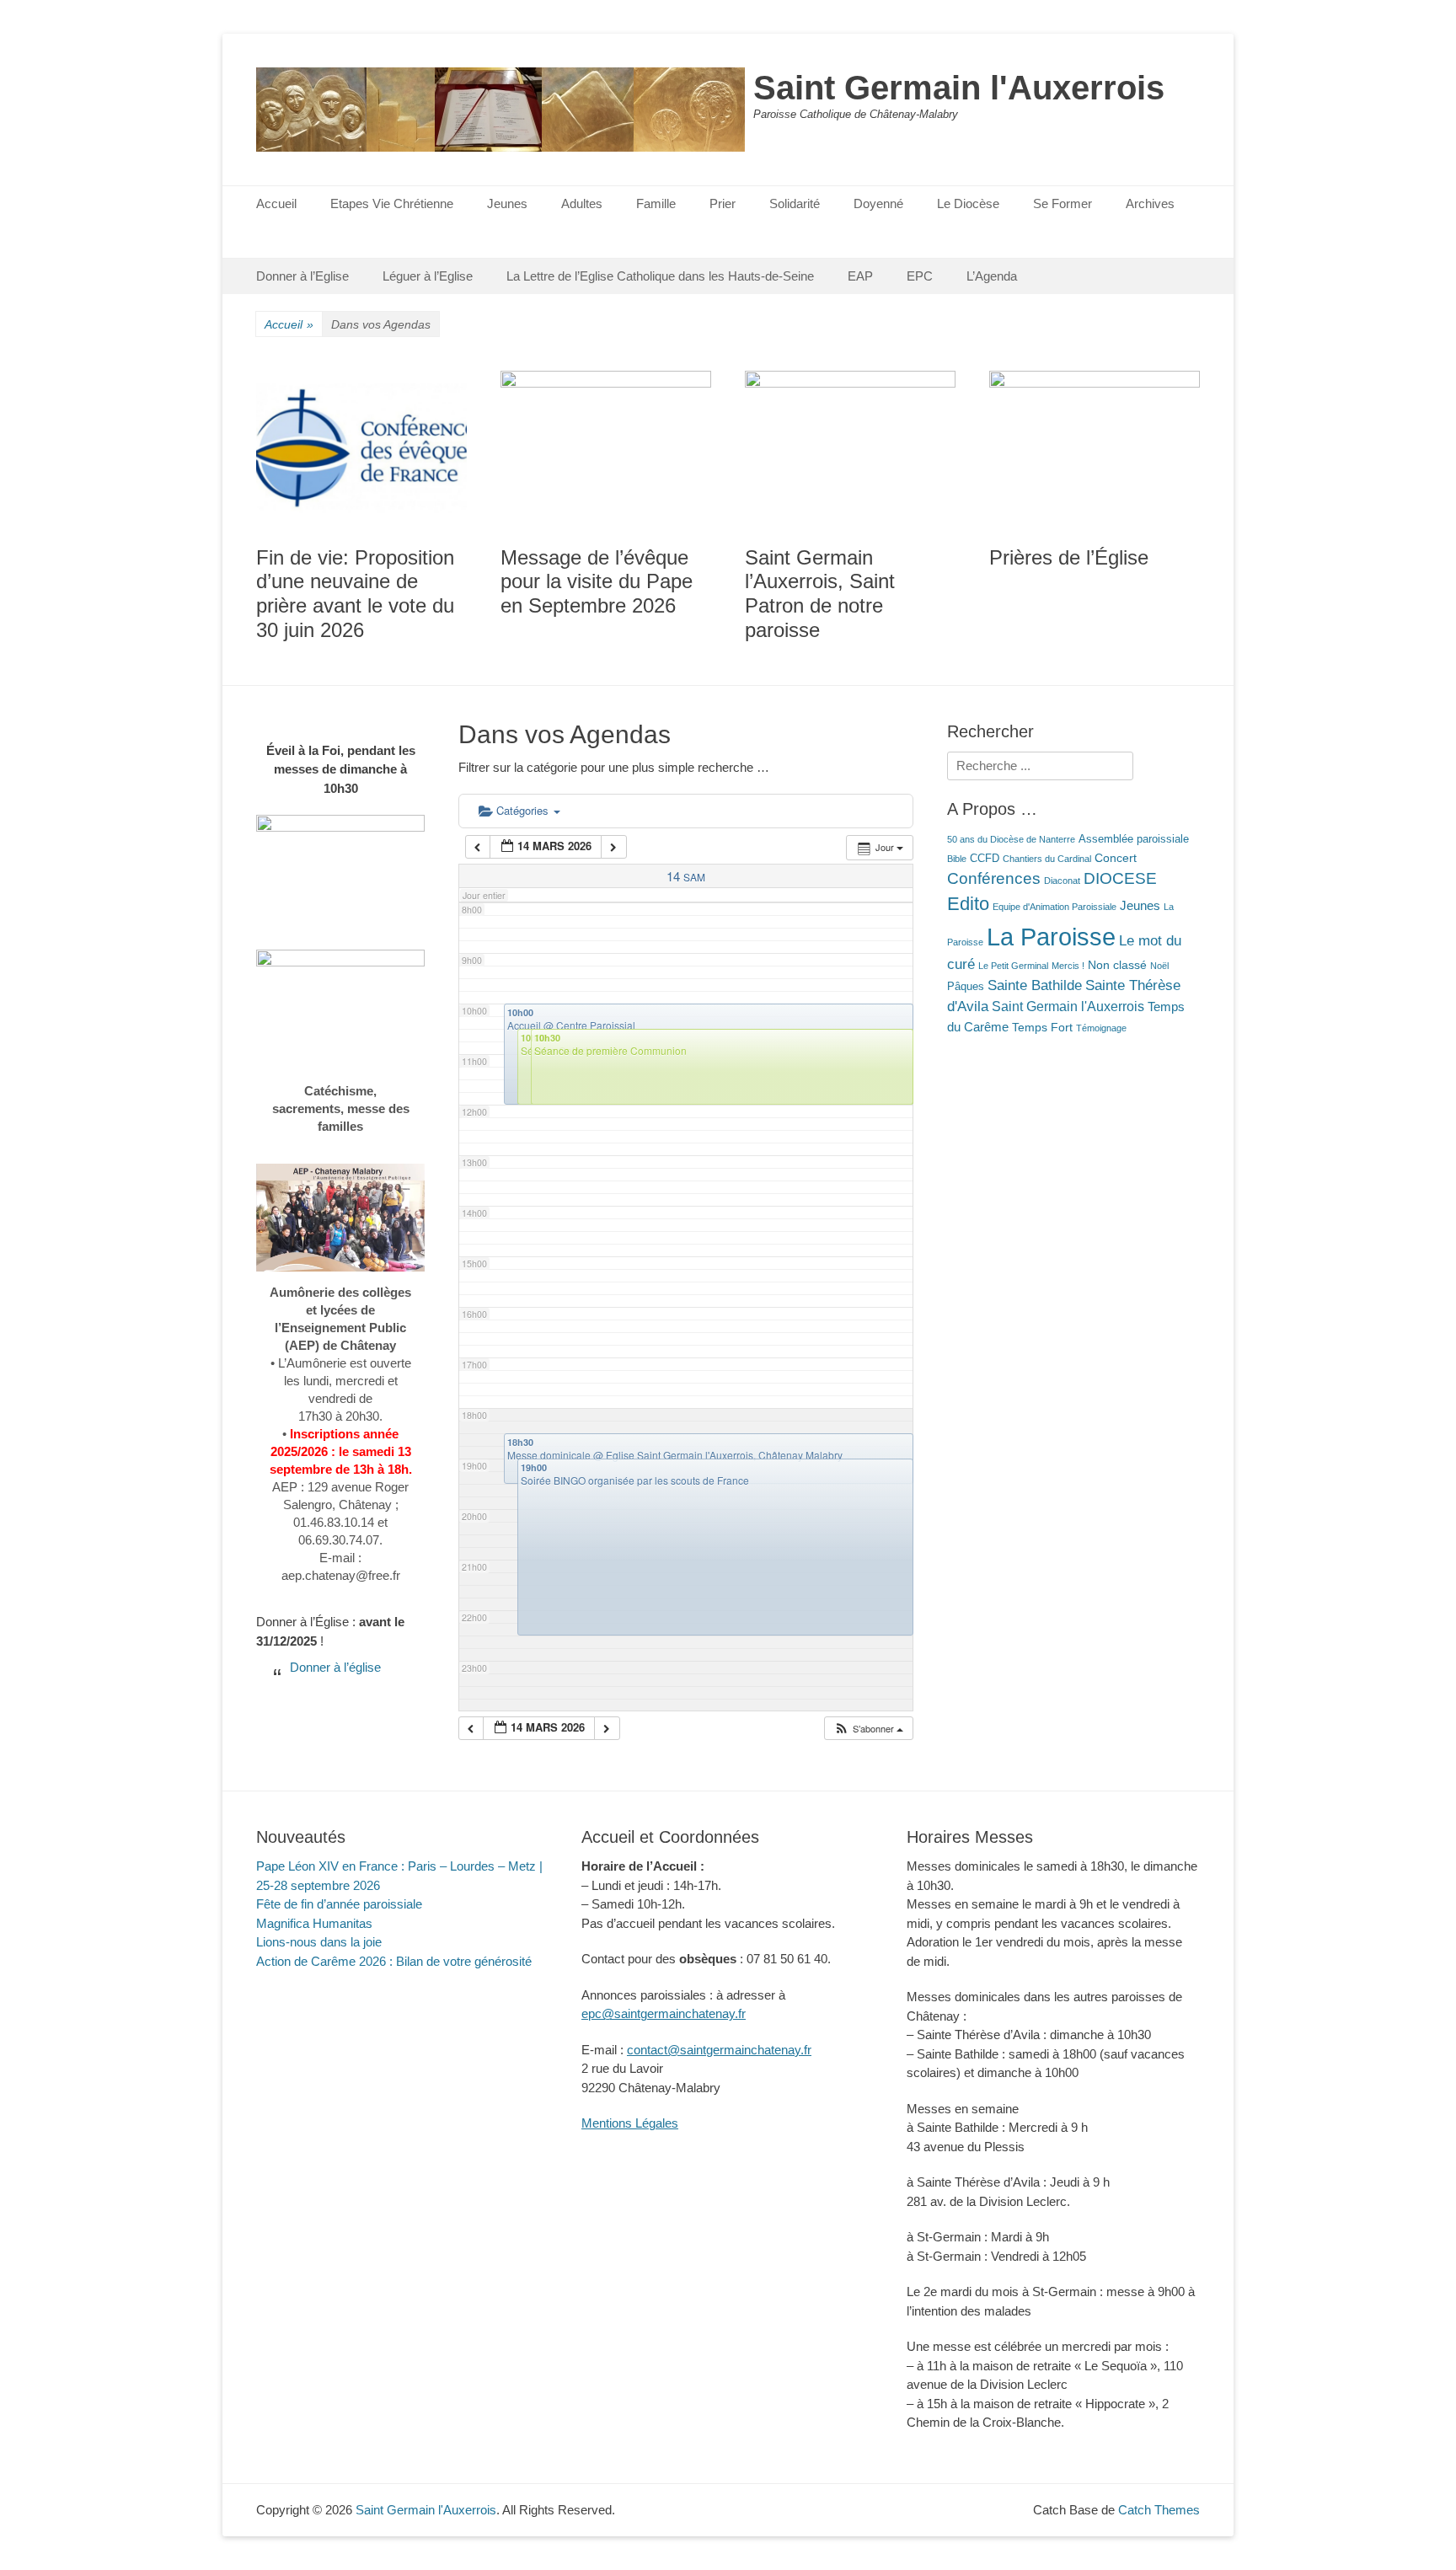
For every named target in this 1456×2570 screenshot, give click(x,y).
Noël (1159, 966)
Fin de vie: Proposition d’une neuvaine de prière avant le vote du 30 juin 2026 (355, 594)
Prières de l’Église (1069, 557)
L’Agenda (992, 276)
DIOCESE (1120, 878)
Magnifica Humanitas (314, 1923)
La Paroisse (1051, 937)
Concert (1116, 858)
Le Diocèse (968, 203)
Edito (968, 904)
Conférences (994, 878)
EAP (860, 276)
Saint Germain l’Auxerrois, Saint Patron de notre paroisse (820, 594)
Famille (656, 203)
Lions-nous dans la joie (319, 1942)
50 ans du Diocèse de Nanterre (1011, 839)
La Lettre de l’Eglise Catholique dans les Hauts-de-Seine (660, 276)
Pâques (966, 987)
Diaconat (1062, 881)
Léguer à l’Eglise (428, 276)
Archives (1150, 203)
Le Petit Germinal (1013, 966)
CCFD (985, 859)
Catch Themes (1159, 2510)
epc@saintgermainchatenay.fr (664, 2013)
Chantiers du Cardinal (1047, 859)
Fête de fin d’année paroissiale (339, 1904)
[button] (868, 1729)
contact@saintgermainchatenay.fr (719, 2050)
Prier (723, 203)
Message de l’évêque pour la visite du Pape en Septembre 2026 (597, 582)
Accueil (276, 203)
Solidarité (795, 203)
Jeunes (507, 203)
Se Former (1063, 203)
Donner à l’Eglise (302, 276)
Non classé (1117, 965)
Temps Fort (1042, 1027)
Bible (957, 859)
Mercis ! (1068, 966)
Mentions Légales (630, 2123)
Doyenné (878, 203)
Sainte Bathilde (1035, 985)
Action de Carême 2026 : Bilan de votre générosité (394, 1961)
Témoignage (1101, 1028)
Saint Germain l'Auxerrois (959, 88)
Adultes (582, 203)
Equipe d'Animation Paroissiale (1055, 907)
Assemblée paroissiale (1134, 839)
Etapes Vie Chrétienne (392, 203)
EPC (920, 276)
